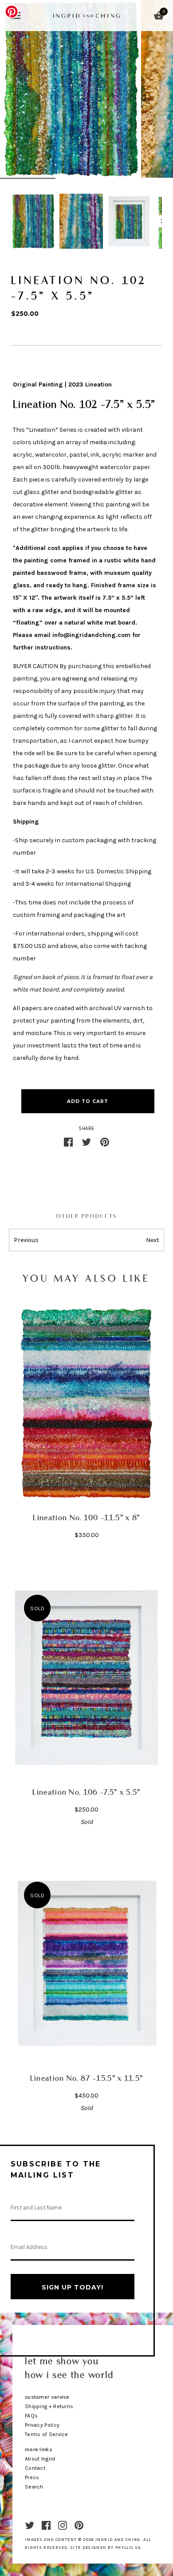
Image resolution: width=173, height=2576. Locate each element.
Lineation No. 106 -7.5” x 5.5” (86, 1793)
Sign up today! (73, 2287)
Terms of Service (47, 2434)
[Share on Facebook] (68, 1142)
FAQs (31, 2416)
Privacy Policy (42, 2425)
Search (34, 2487)
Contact (35, 2468)
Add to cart (88, 1101)
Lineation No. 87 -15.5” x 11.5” (87, 2079)
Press (32, 2477)
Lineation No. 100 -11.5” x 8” (86, 1518)
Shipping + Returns (49, 2406)
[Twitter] (30, 2525)
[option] (33, 221)
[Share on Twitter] (86, 1142)
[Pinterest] (79, 2525)
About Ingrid (40, 2459)
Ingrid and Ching (118, 2540)
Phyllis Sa (128, 2548)
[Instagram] (63, 2525)
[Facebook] (46, 2525)
